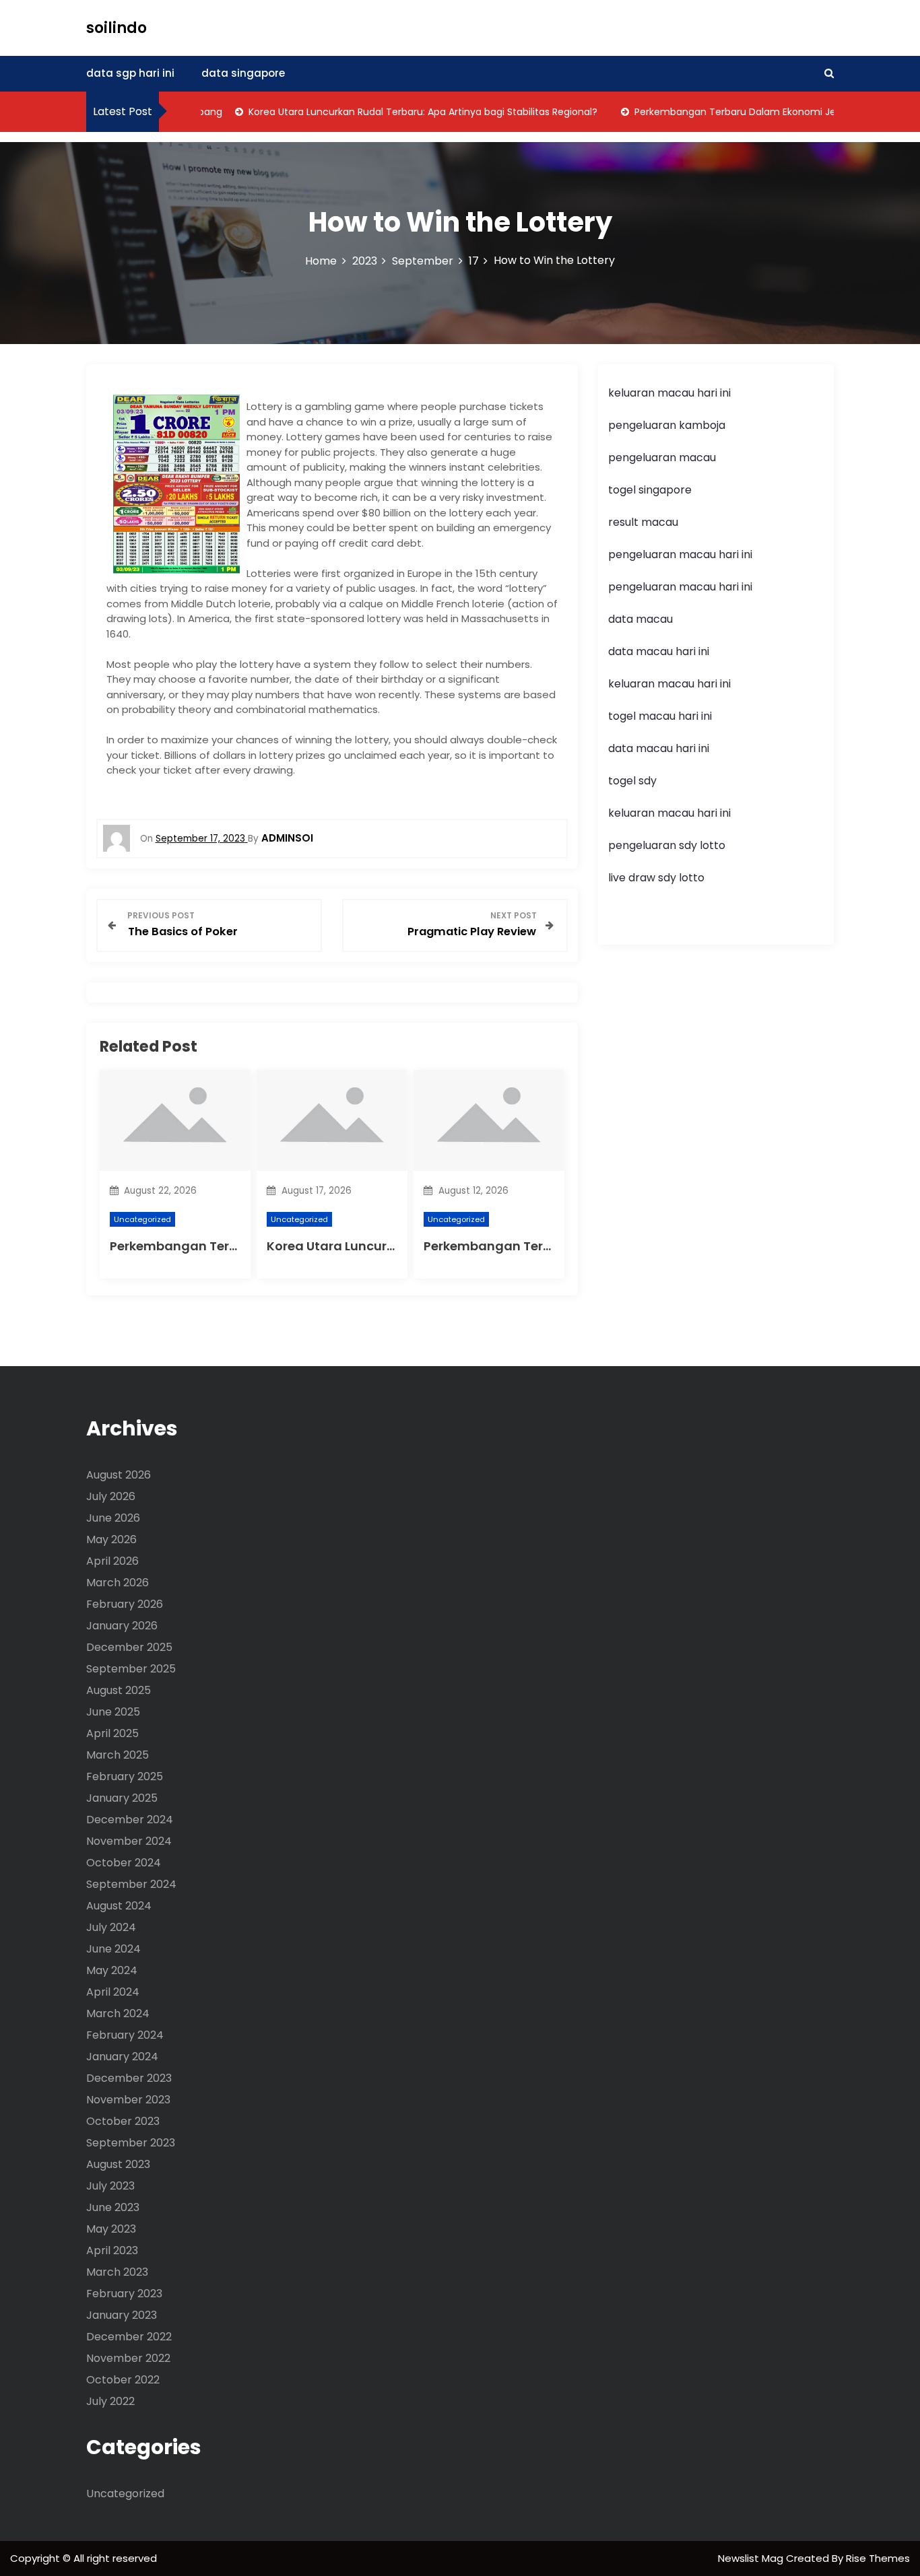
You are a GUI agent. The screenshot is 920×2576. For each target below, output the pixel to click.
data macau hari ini (659, 748)
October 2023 (123, 2121)
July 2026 (111, 1496)
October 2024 (124, 1863)
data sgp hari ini (130, 73)
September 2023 (131, 2143)
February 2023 (124, 2294)
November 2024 (129, 1841)
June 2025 (113, 1712)
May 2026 (111, 1539)
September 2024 (131, 1884)
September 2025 (131, 1669)
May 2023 (111, 2229)
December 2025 (129, 1647)
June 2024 (113, 1949)
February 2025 (125, 1776)
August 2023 (118, 2164)
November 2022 (128, 2358)
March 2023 (117, 2272)
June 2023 (113, 2207)
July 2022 (110, 2401)
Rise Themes (878, 2558)
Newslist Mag (752, 2558)
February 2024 (125, 2035)
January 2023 (122, 2315)
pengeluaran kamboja (667, 425)
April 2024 (113, 1992)
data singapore (243, 73)
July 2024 (111, 1927)
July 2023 (110, 2186)
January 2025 (122, 1798)
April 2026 (112, 1561)
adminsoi (287, 838)
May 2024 (112, 1970)
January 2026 (122, 1626)
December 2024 (130, 1820)
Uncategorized (142, 1219)
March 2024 (118, 2013)
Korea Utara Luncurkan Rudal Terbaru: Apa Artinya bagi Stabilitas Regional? (393, 112)
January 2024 (122, 2057)
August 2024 (119, 1906)
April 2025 (112, 1733)
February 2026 (125, 1604)
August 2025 (119, 1690)
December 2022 (129, 2337)
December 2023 (129, 2078)
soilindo (117, 28)
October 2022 (123, 2380)
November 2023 (128, 2100)
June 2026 (113, 1518)
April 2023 (112, 2250)
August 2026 (119, 1475)
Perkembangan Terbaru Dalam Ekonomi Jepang (718, 112)
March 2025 (118, 1755)
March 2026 (118, 1583)
